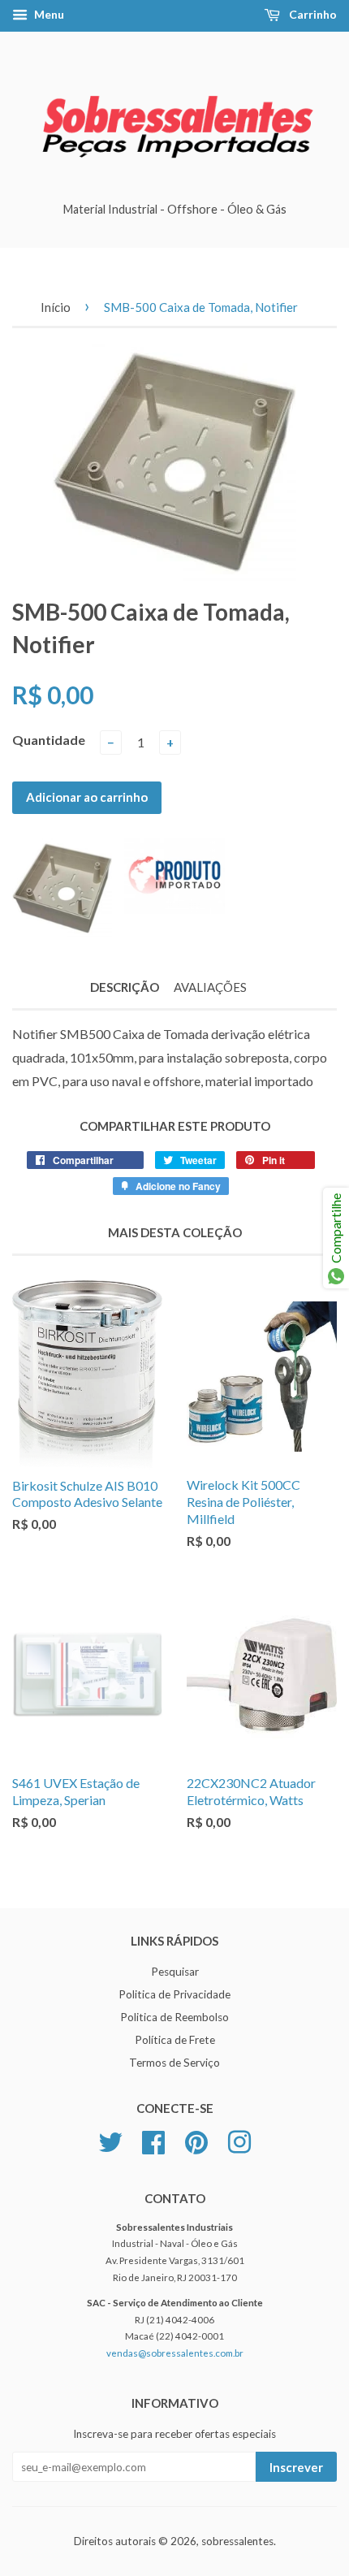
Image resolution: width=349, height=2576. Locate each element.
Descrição (125, 987)
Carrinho (312, 14)
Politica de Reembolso (174, 2017)
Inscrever (296, 2467)
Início (56, 307)
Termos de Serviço (174, 2063)
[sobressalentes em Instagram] (239, 2140)
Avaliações (210, 987)
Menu (48, 14)
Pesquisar (175, 1972)
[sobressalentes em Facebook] (153, 2140)
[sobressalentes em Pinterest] (196, 2140)
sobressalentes (237, 2541)
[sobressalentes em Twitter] (110, 2140)
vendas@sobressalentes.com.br (175, 2353)
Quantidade (49, 740)
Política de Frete (175, 2040)
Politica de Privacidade (174, 1994)
